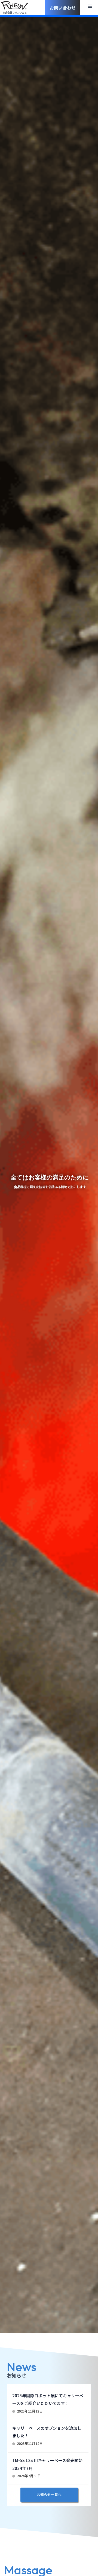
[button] (90, 6)
